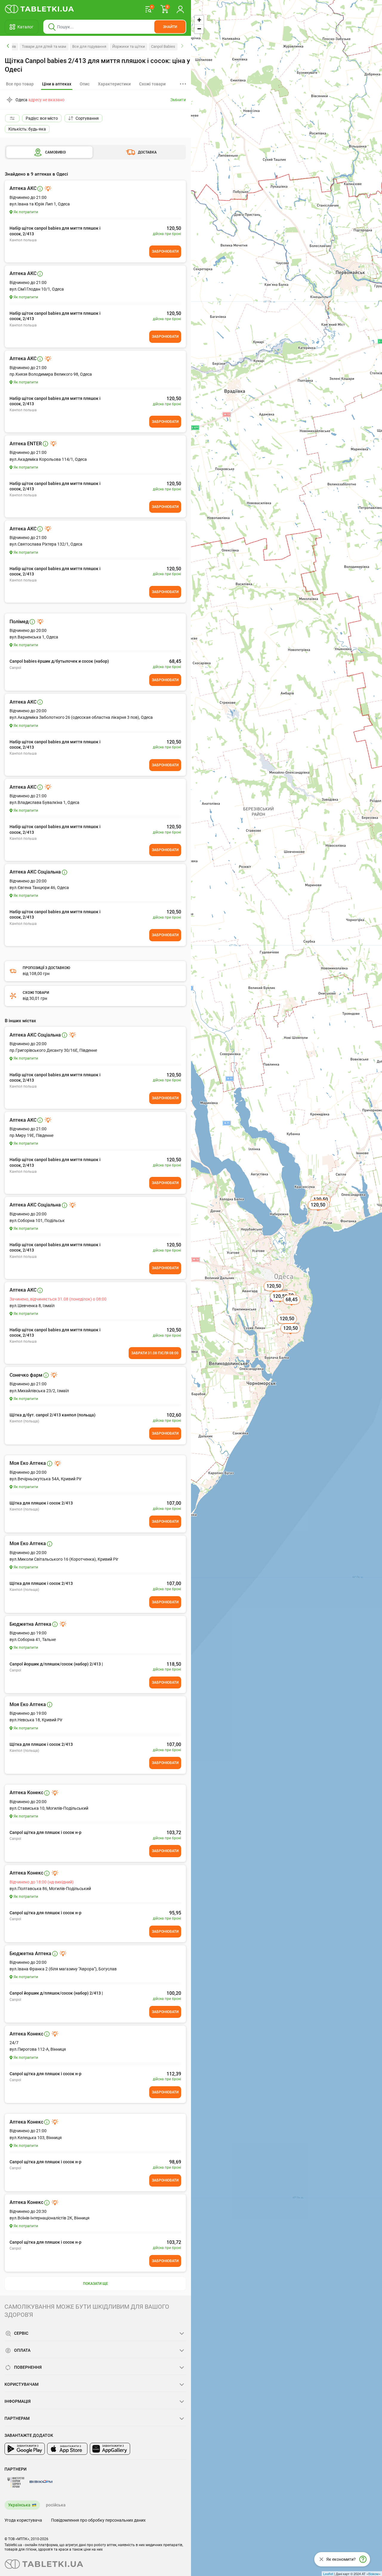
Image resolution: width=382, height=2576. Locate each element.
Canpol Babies (163, 46)
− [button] (199, 29)
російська (56, 2505)
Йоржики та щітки (129, 46)
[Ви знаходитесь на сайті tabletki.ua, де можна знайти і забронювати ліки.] (40, 9)
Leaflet (328, 2574)
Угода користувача (23, 2520)
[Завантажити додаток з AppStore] (67, 2449)
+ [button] (199, 20)
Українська (19, 2505)
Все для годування (89, 46)
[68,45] (292, 1306)
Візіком (373, 2574)
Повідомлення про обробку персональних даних (98, 2520)
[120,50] (318, 1212)
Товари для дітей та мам (44, 46)
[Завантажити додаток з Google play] (25, 2449)
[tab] (57, 84)
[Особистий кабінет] (180, 9)
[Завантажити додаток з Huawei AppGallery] (110, 2449)
